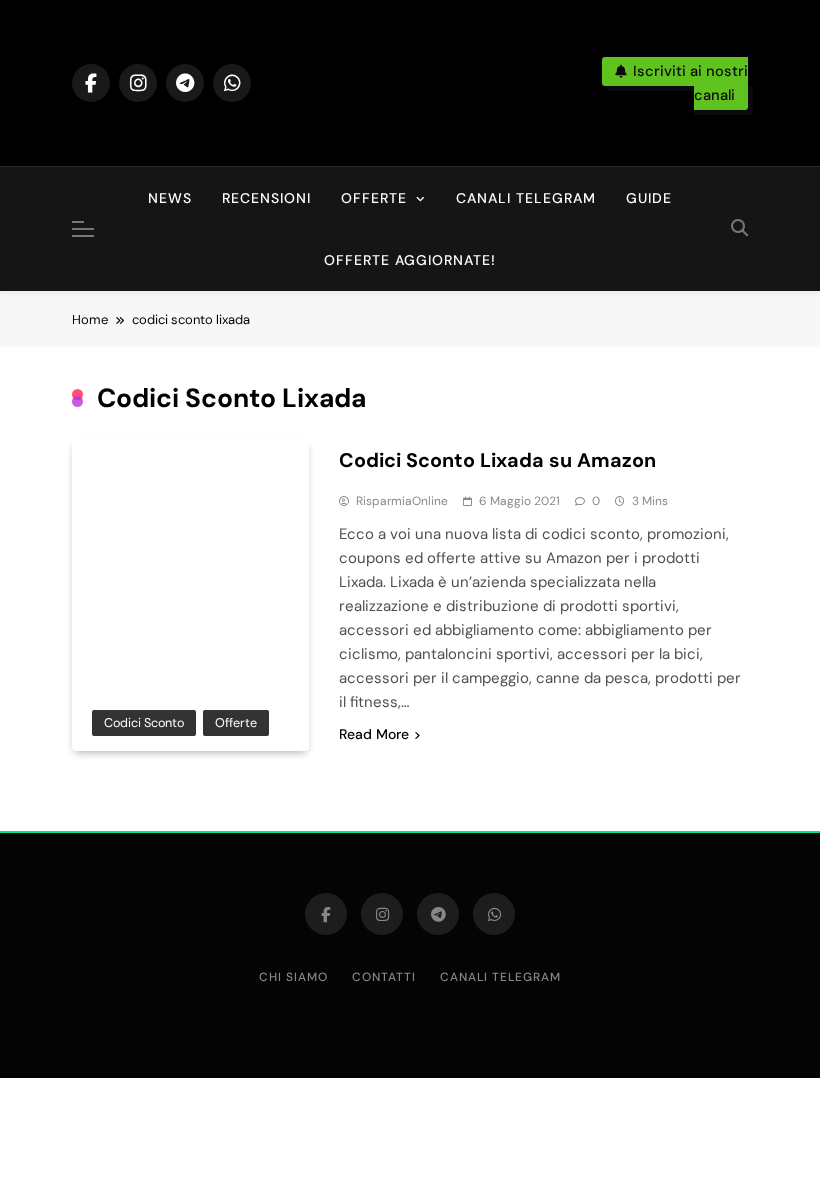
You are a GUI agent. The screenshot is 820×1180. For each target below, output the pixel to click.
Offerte (374, 198)
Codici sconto (144, 722)
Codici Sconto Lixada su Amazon (497, 460)
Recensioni (266, 198)
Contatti (384, 977)
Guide (649, 198)
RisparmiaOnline (402, 501)
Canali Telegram (526, 198)
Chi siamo (293, 977)
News (170, 198)
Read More (374, 734)
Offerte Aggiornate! (410, 260)
